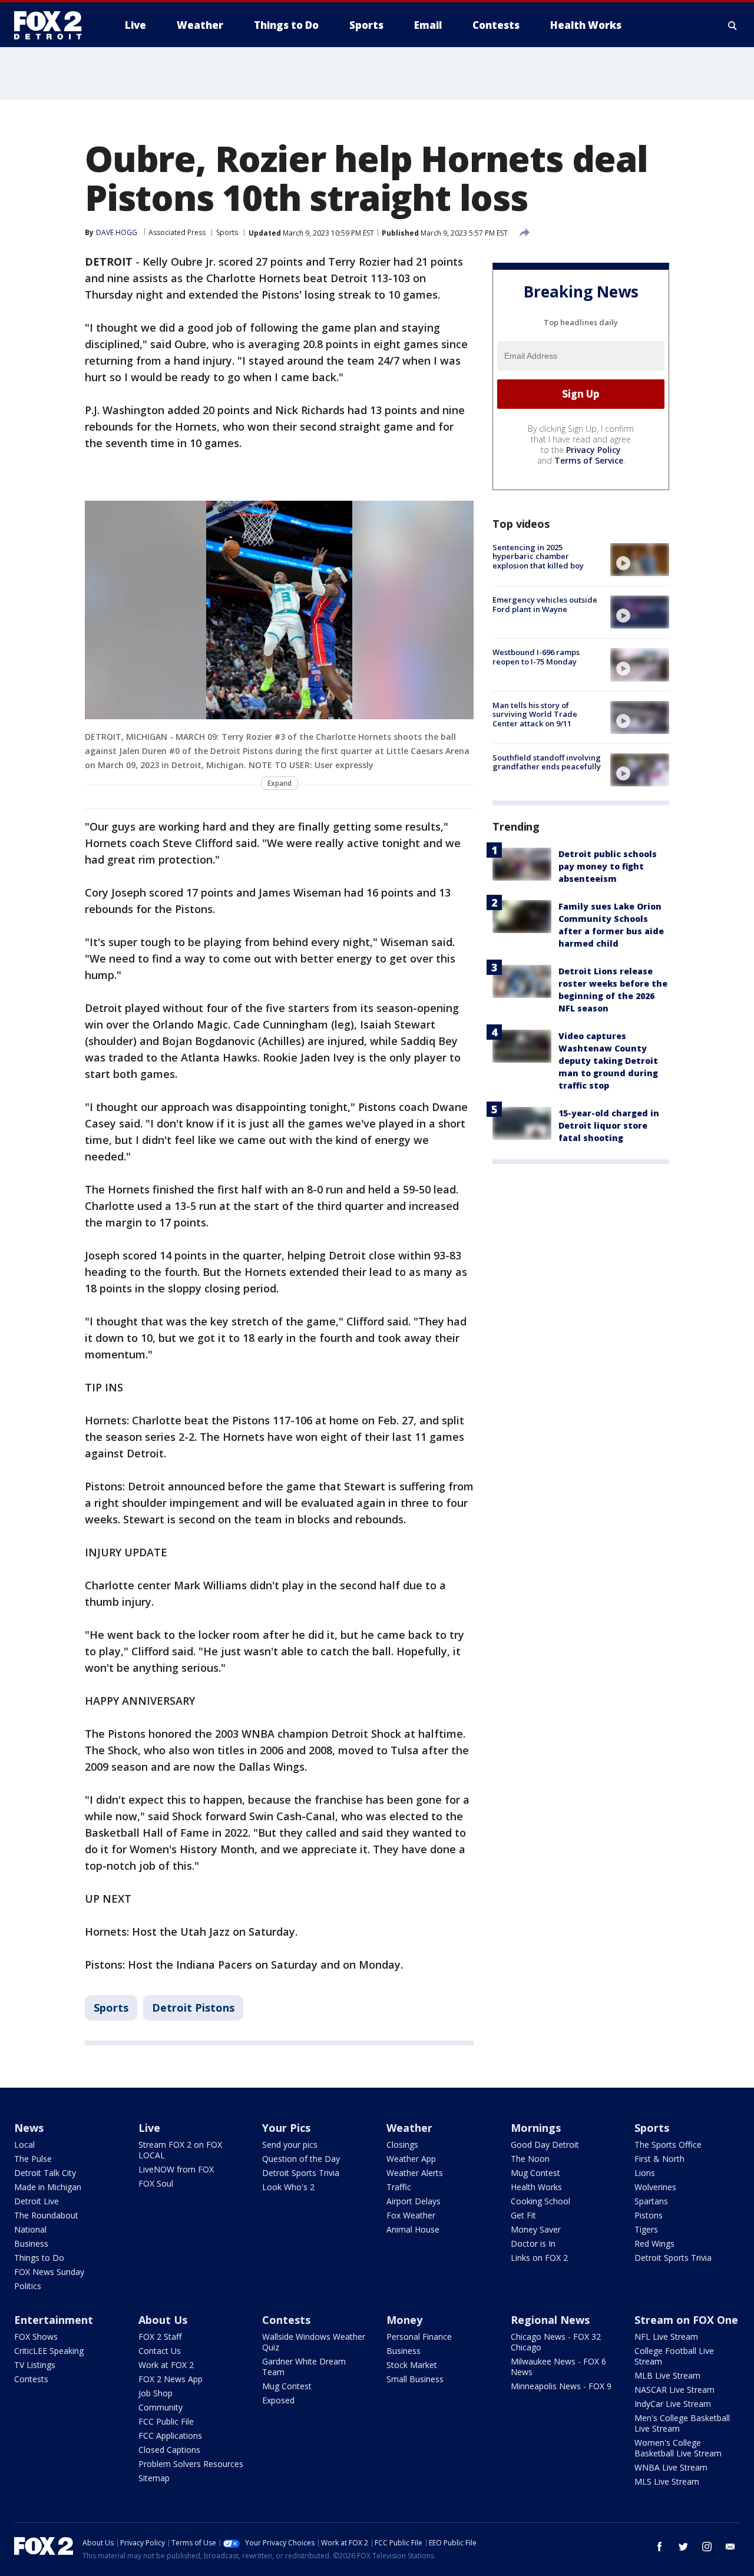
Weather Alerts (415, 2173)
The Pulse (33, 2159)
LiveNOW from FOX (176, 2169)
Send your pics (290, 2145)
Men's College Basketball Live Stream (682, 2423)
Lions (645, 2173)
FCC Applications (170, 2436)
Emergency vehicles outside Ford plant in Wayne (545, 604)
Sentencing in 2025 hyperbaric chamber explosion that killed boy (538, 556)
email (730, 2547)
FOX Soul (156, 2183)
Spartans (651, 2201)
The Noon (530, 2159)
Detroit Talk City (45, 2173)
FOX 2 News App (171, 2379)
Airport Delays (414, 2201)
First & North (659, 2159)
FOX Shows (36, 2337)
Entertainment (54, 2320)
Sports (227, 232)
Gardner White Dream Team (304, 2367)
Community (161, 2407)
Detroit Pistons (193, 2008)
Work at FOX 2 (166, 2365)
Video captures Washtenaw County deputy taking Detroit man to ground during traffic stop (608, 1061)
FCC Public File (166, 2421)
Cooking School (540, 2201)
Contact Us (160, 2351)
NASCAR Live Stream (674, 2390)
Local (24, 2145)
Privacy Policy (593, 450)
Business (31, 2243)
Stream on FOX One (686, 2320)
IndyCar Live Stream (673, 2404)
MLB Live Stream (667, 2375)
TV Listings (35, 2365)
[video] (640, 560)
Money (404, 2320)
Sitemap (154, 2478)
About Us (163, 2320)
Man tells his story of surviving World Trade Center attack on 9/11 (535, 714)
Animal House (413, 2229)
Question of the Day (301, 2159)
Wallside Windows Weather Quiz (314, 2342)
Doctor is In (533, 2243)
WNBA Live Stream (671, 2467)
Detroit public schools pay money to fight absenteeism (608, 866)
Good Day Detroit (545, 2145)
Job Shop (156, 2393)
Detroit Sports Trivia (301, 2173)
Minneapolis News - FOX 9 (561, 2386)
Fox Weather (411, 2215)
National (30, 2229)
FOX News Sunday (49, 2272)
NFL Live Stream (666, 2337)
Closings (402, 2145)
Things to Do (39, 2258)
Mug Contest (535, 2173)
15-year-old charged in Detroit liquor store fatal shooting (609, 1125)
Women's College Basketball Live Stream (678, 2448)
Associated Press (177, 232)
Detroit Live (37, 2201)
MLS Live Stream (667, 2481)
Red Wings (654, 2243)
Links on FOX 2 (539, 2258)
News (29, 2128)
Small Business (415, 2379)
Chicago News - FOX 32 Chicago (556, 2342)
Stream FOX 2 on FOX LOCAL (180, 2150)
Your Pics (286, 2128)
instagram (707, 2547)
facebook (660, 2547)
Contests (31, 2379)
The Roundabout (46, 2215)
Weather (409, 2128)
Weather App (411, 2159)
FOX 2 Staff (160, 2337)
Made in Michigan (48, 2187)
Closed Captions (169, 2450)
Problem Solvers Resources (191, 2464)
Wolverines (655, 2187)
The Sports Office (668, 2145)
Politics (28, 2286)
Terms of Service (589, 460)
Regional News (550, 2320)
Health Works (536, 2187)
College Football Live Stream (674, 2356)
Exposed (278, 2400)
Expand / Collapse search (733, 25)
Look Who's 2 (288, 2187)
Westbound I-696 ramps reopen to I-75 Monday (536, 657)
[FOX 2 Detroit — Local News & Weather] (53, 25)
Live (149, 2128)
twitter (683, 2547)
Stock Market (412, 2365)
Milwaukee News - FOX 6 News (558, 2367)
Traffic (399, 2187)
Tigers (646, 2229)
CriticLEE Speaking (49, 2351)
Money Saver (536, 2229)
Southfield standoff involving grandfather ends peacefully (547, 762)
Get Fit (523, 2215)
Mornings (536, 2128)
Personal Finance (419, 2337)
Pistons (649, 2215)
